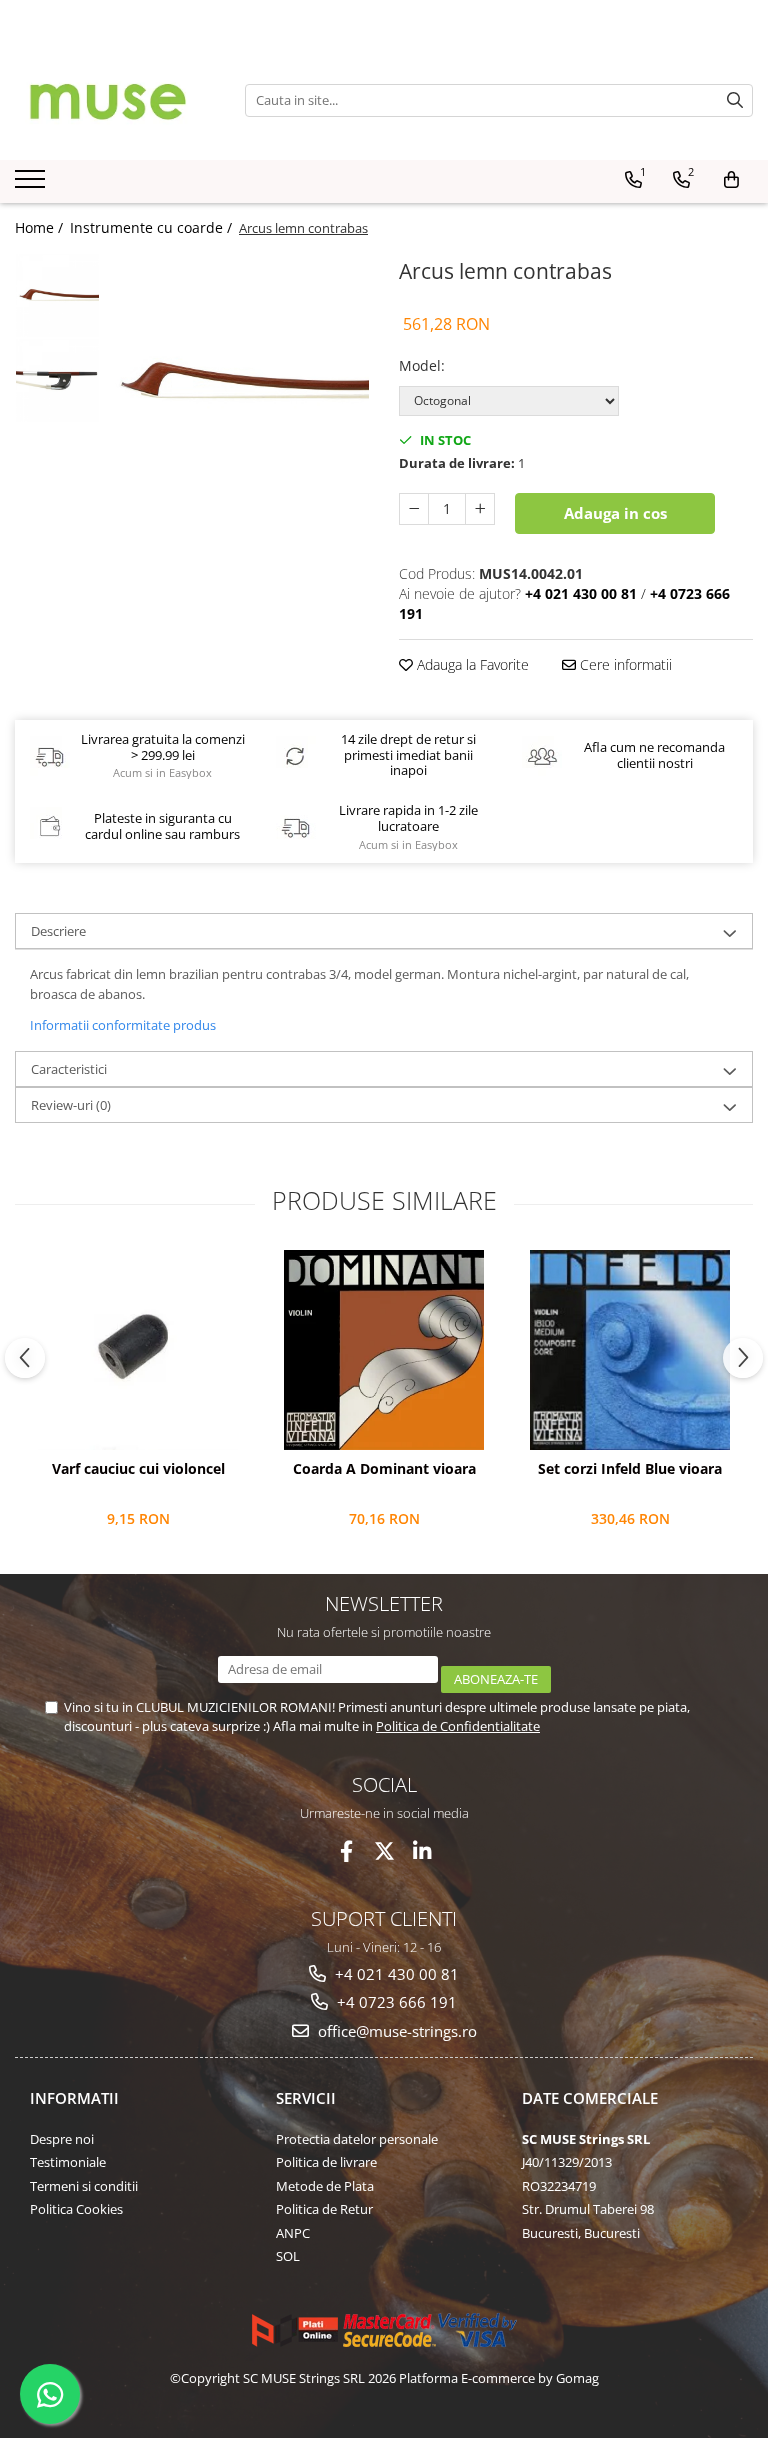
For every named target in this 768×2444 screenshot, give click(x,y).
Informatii (74, 2098)
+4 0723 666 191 (395, 2002)
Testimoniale (68, 2162)
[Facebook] (346, 1851)
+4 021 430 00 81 (395, 1974)
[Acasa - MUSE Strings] (115, 100)
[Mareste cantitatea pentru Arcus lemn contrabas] (480, 509)
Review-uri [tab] (71, 1105)
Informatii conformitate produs (123, 1025)
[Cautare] (735, 100)
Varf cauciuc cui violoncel (138, 1469)
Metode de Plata (325, 2186)
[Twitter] (384, 1851)
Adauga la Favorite (471, 664)
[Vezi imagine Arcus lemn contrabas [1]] (57, 380)
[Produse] (32, 185)
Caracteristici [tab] (69, 1069)
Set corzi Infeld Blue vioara (630, 1469)
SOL (288, 2256)
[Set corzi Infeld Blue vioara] (630, 1350)
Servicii (306, 2098)
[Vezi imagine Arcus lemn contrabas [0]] (57, 295)
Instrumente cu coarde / (153, 227)
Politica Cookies (76, 2209)
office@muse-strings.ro (395, 2031)
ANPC (293, 2233)
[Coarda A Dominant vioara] (384, 1350)
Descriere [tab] (58, 931)
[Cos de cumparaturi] (731, 180)
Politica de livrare (326, 2162)
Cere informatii (624, 664)
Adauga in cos (615, 513)
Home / (41, 227)
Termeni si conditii (84, 2186)
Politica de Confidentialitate (458, 1726)
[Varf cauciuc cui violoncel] (138, 1350)
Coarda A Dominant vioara (384, 1469)
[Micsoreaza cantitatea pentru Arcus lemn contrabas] (414, 509)
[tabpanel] (239, 382)
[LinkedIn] (422, 1851)
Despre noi (62, 2139)
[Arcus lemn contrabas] (239, 382)
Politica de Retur (324, 2209)
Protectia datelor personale (357, 2139)
